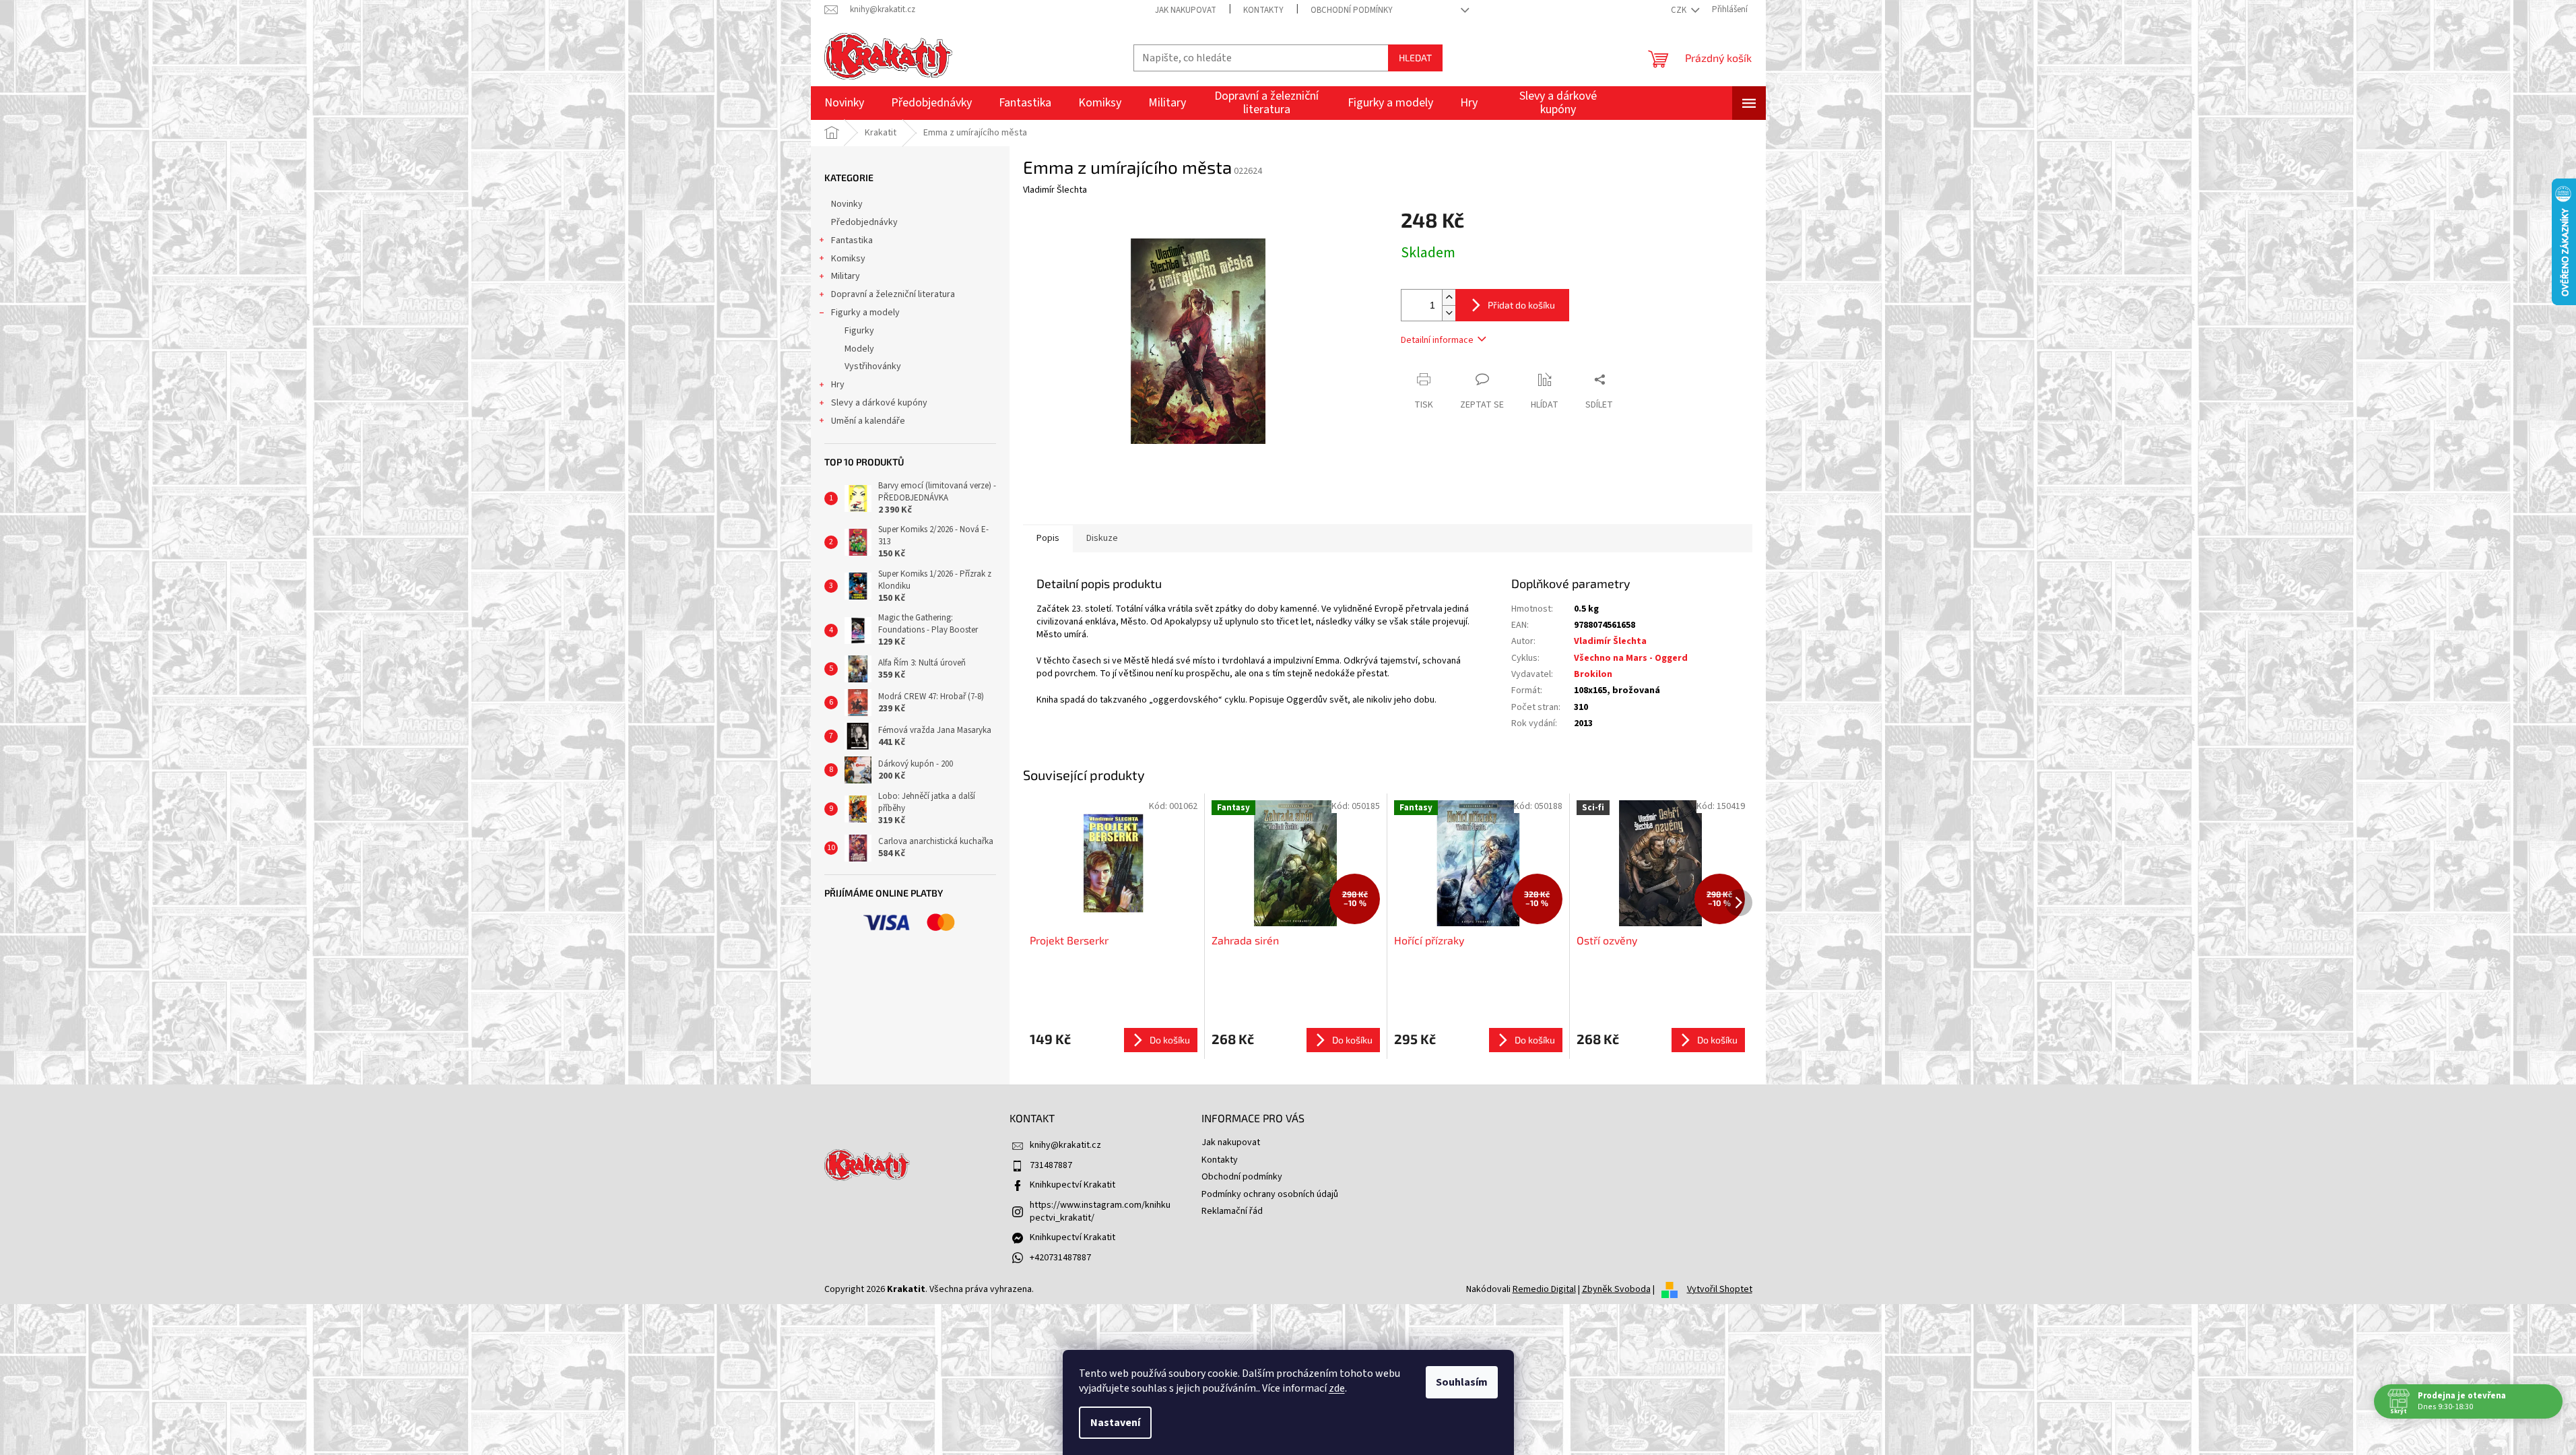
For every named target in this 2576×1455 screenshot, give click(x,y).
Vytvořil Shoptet (1720, 1289)
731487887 (1051, 1165)
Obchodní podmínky (1352, 10)
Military (846, 276)
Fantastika (852, 240)
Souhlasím (1462, 1382)
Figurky (859, 331)
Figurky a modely (865, 313)
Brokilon (1593, 674)
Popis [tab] (1048, 538)
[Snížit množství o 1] (1449, 313)
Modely (859, 349)
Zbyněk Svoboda (1616, 1289)
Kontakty (1263, 10)
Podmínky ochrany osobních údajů (1270, 1194)
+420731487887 (1060, 1258)
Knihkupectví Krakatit (1072, 1185)
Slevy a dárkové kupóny (879, 403)
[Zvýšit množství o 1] (1449, 297)
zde (1337, 1388)
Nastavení (1115, 1423)
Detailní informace (1437, 340)
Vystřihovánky (873, 366)
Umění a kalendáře (868, 421)
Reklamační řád (1232, 1211)
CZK (1680, 10)
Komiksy (848, 259)
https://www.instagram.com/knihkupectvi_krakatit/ (1100, 1211)
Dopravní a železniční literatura (893, 294)
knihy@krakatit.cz (1065, 1145)
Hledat (1415, 58)
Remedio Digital (1544, 1289)
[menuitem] (844, 103)
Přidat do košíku (1521, 305)
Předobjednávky (864, 222)
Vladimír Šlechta (1610, 641)
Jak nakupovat (1186, 10)
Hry (838, 385)
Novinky (847, 204)
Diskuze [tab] (1102, 538)
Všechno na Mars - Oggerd (1631, 658)
